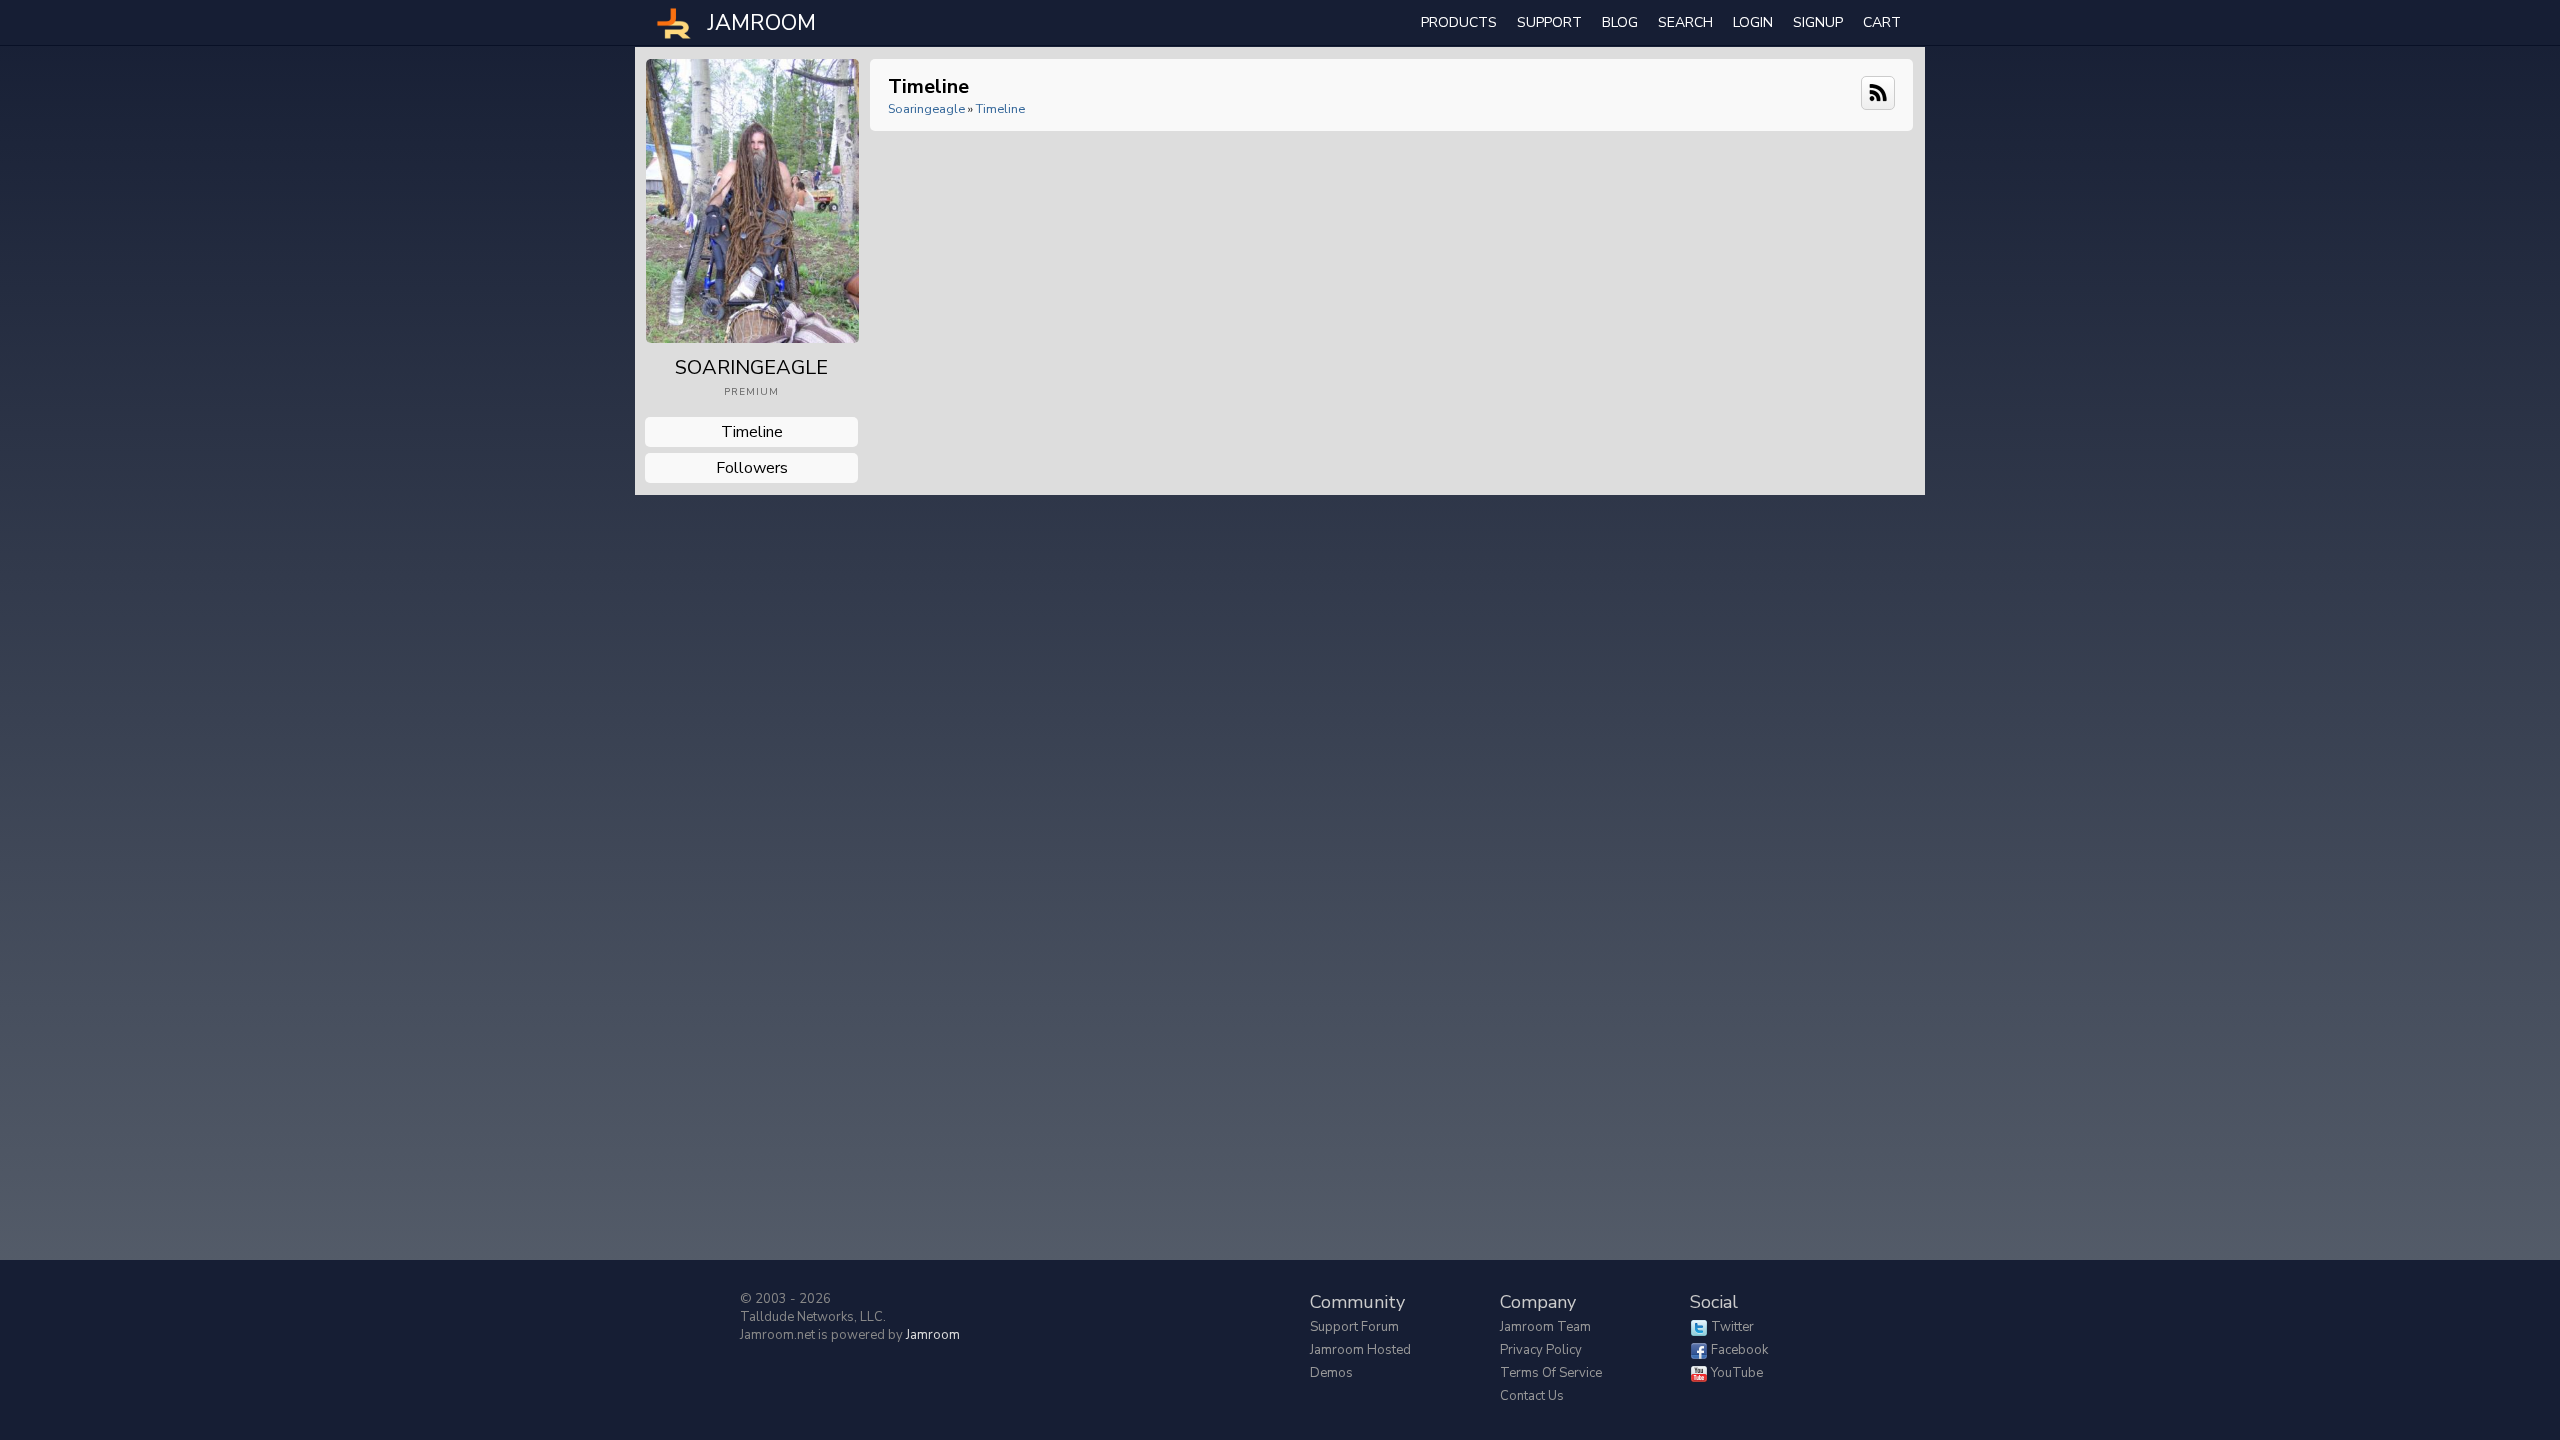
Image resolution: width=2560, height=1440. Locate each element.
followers (752, 468)
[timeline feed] (1878, 91)
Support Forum (1354, 1327)
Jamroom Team (1545, 1327)
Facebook (1739, 1350)
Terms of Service (1551, 1373)
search (1685, 22)
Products (1459, 22)
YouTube (1737, 1373)
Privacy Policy (1541, 1350)
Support (1549, 22)
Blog (1620, 22)
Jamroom (933, 1335)
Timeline (752, 432)
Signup (1818, 22)
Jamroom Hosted (1360, 1350)
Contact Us (1532, 1396)
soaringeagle (926, 108)
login (1753, 22)
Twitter (1732, 1327)
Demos (1331, 1373)
